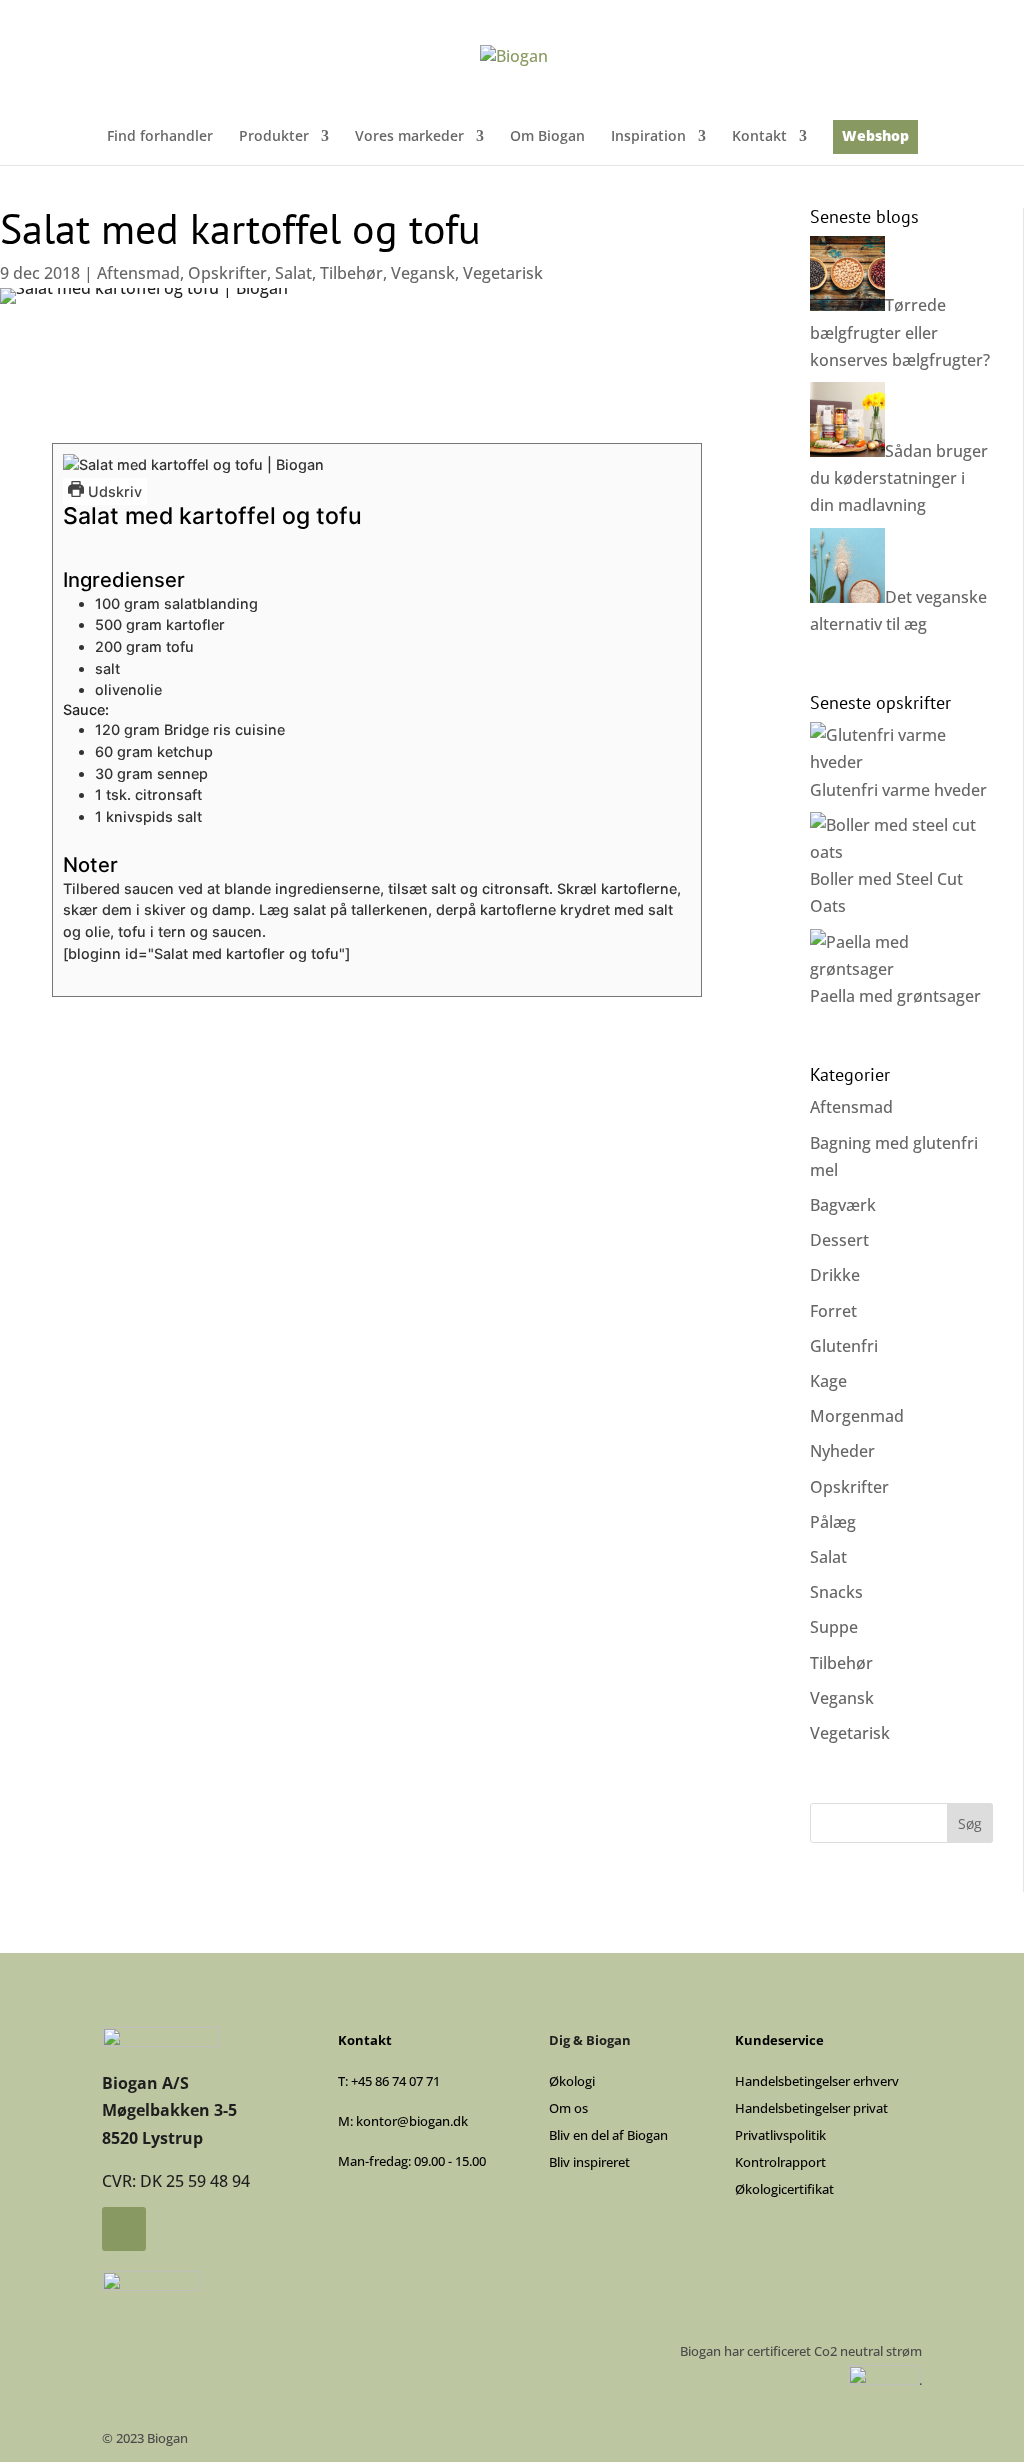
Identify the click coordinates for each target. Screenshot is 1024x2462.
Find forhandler (160, 137)
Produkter (274, 137)
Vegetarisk (503, 273)
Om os (568, 2108)
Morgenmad (857, 1416)
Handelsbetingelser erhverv (817, 2081)
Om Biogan (547, 137)
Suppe (834, 1627)
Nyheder (842, 1451)
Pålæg (833, 1522)
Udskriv (113, 491)
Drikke (835, 1275)
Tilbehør (351, 273)
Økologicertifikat (784, 2189)
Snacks (836, 1592)
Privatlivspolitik (780, 2135)
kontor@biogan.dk (412, 2121)
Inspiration (648, 137)
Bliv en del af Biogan (608, 2135)
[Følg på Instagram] (124, 2229)
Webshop (875, 137)
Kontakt (759, 137)
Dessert (839, 1240)
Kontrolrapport (780, 2162)
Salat (293, 273)
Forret (833, 1311)
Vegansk (423, 273)
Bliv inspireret (589, 2162)
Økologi (572, 2081)
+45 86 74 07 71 (395, 2081)
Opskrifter (227, 273)
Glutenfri (844, 1346)
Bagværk (843, 1205)
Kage (828, 1381)
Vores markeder (409, 137)
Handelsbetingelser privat (811, 2108)
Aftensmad (138, 273)
